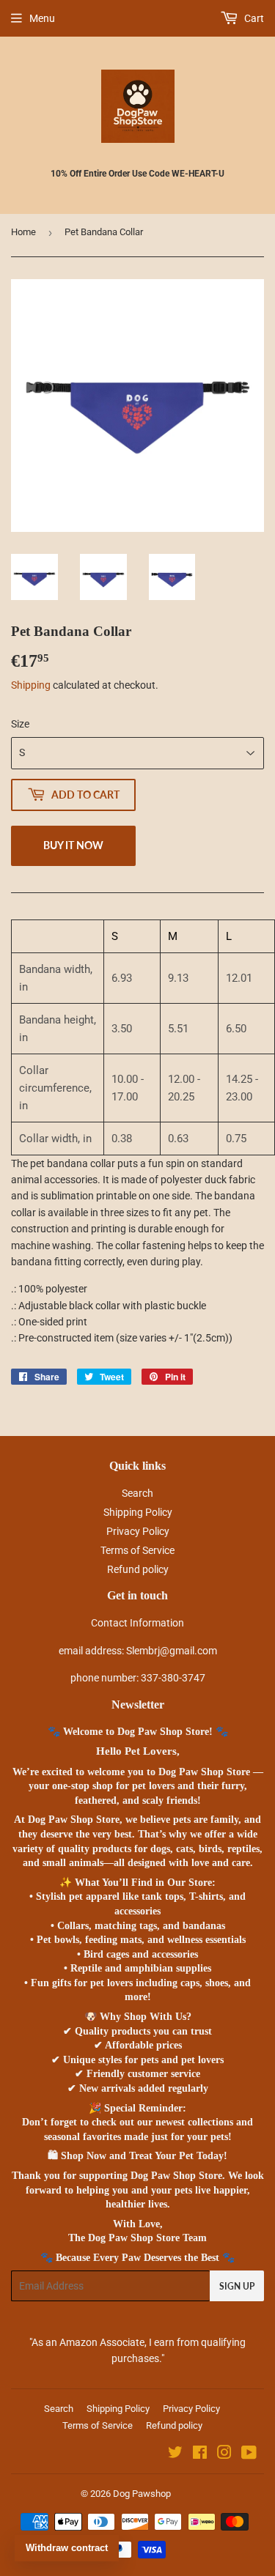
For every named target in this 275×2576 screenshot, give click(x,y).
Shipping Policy (138, 1512)
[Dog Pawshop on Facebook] (200, 2454)
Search (137, 1493)
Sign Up (237, 2286)
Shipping (31, 685)
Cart (253, 18)
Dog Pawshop (142, 2494)
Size (20, 724)
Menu (42, 18)
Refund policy (138, 1569)
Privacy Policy (138, 1531)
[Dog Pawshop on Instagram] (224, 2454)
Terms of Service (137, 1550)
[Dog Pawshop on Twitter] (175, 2454)
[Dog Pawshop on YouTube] (249, 2454)
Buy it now (73, 845)
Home (23, 232)
